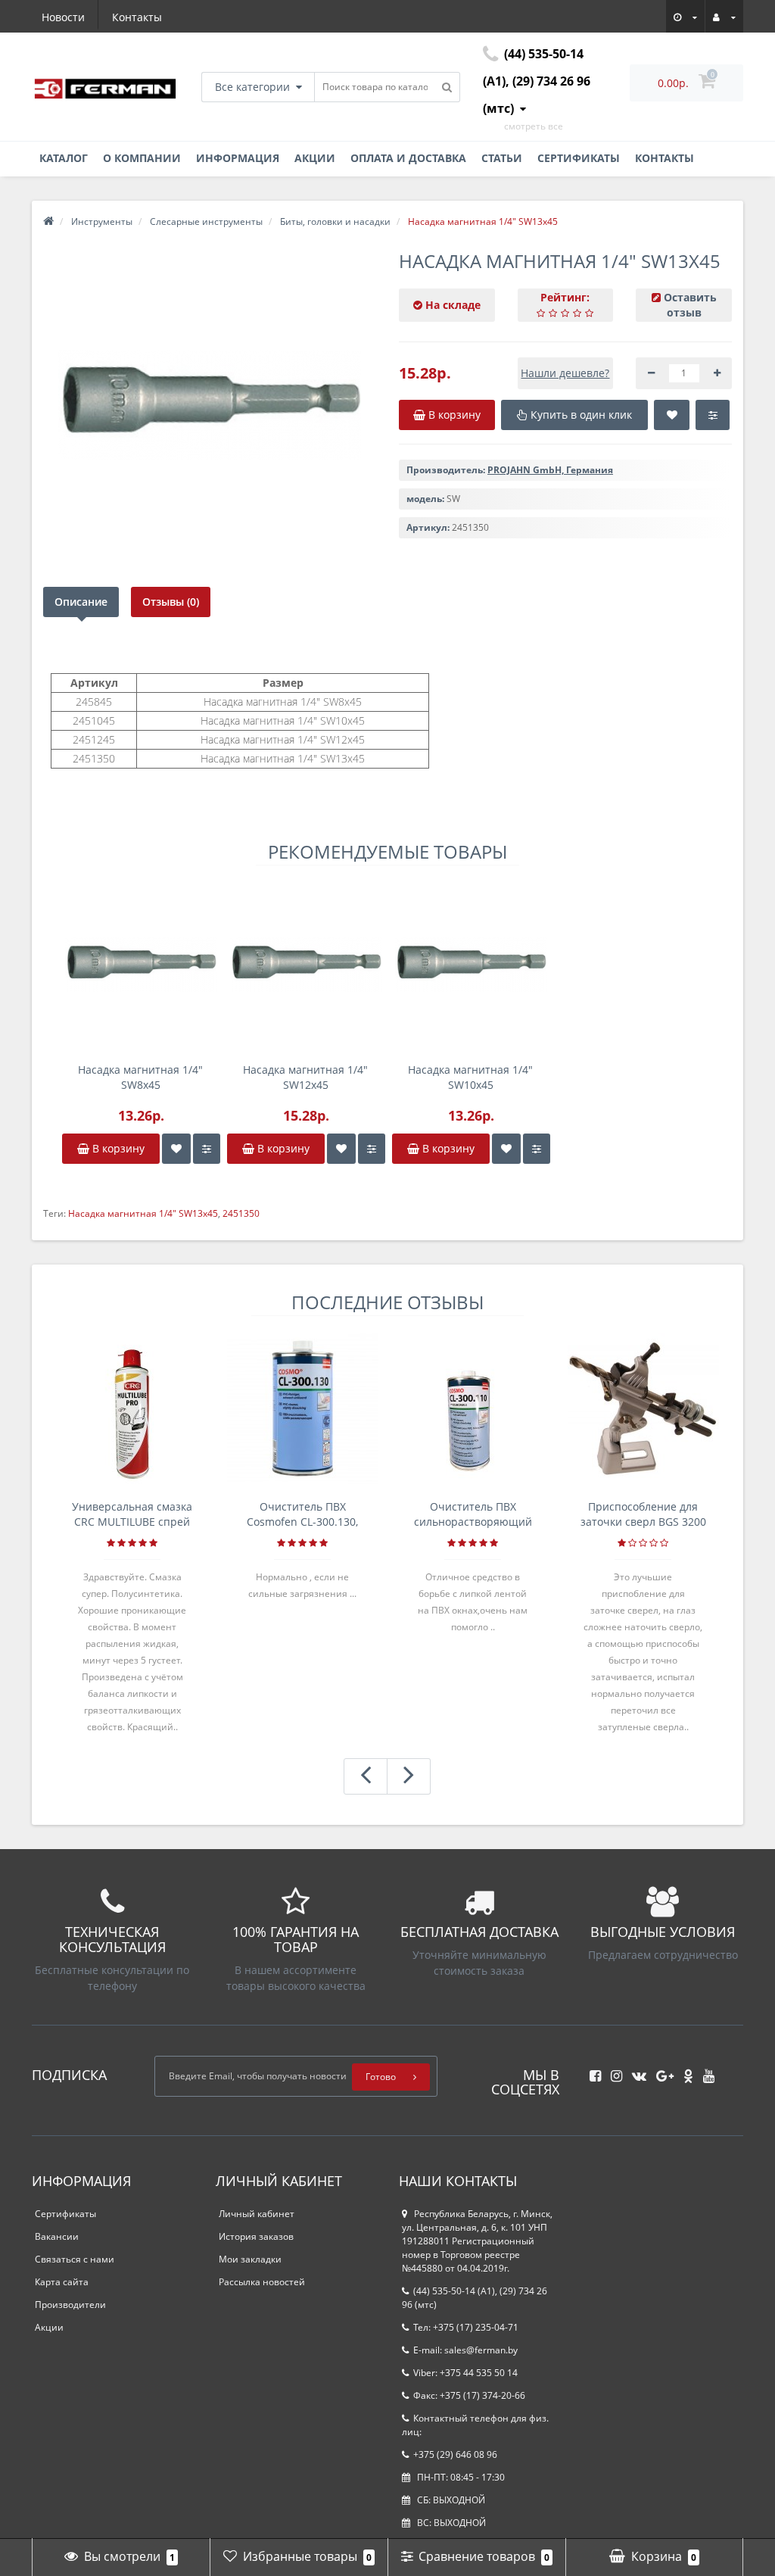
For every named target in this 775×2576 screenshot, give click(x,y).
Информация (238, 158)
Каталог (64, 158)
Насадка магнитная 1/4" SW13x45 (143, 1213)
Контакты (137, 17)
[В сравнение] (207, 1149)
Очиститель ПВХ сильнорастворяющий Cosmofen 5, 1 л (473, 1514)
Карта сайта (62, 2282)
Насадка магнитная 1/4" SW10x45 (470, 1077)
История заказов (256, 2236)
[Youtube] (705, 2071)
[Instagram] (613, 2071)
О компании (142, 158)
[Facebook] (591, 2071)
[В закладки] (176, 1149)
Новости (63, 17)
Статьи (502, 158)
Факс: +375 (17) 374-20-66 (469, 2395)
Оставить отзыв (690, 305)
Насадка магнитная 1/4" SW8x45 (140, 1077)
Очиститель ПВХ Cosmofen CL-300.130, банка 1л (302, 1514)
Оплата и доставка (408, 158)
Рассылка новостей (262, 2282)
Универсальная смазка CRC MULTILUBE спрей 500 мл (132, 1514)
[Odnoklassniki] (685, 2071)
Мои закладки (250, 2259)
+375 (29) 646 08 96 (455, 2454)
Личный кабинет (257, 2214)
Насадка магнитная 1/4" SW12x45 (305, 1077)
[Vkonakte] (635, 2071)
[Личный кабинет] (724, 15)
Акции (315, 158)
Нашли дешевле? (565, 373)
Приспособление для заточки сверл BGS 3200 (643, 1514)
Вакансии (57, 2236)
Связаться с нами (75, 2259)
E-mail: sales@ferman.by (465, 2350)
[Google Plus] (661, 2071)
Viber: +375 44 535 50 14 (465, 2373)
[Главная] (48, 221)
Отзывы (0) (171, 602)
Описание (81, 602)
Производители (70, 2305)
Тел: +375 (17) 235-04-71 (466, 2327)
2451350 (241, 1213)
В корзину (117, 1148)
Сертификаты (579, 158)
